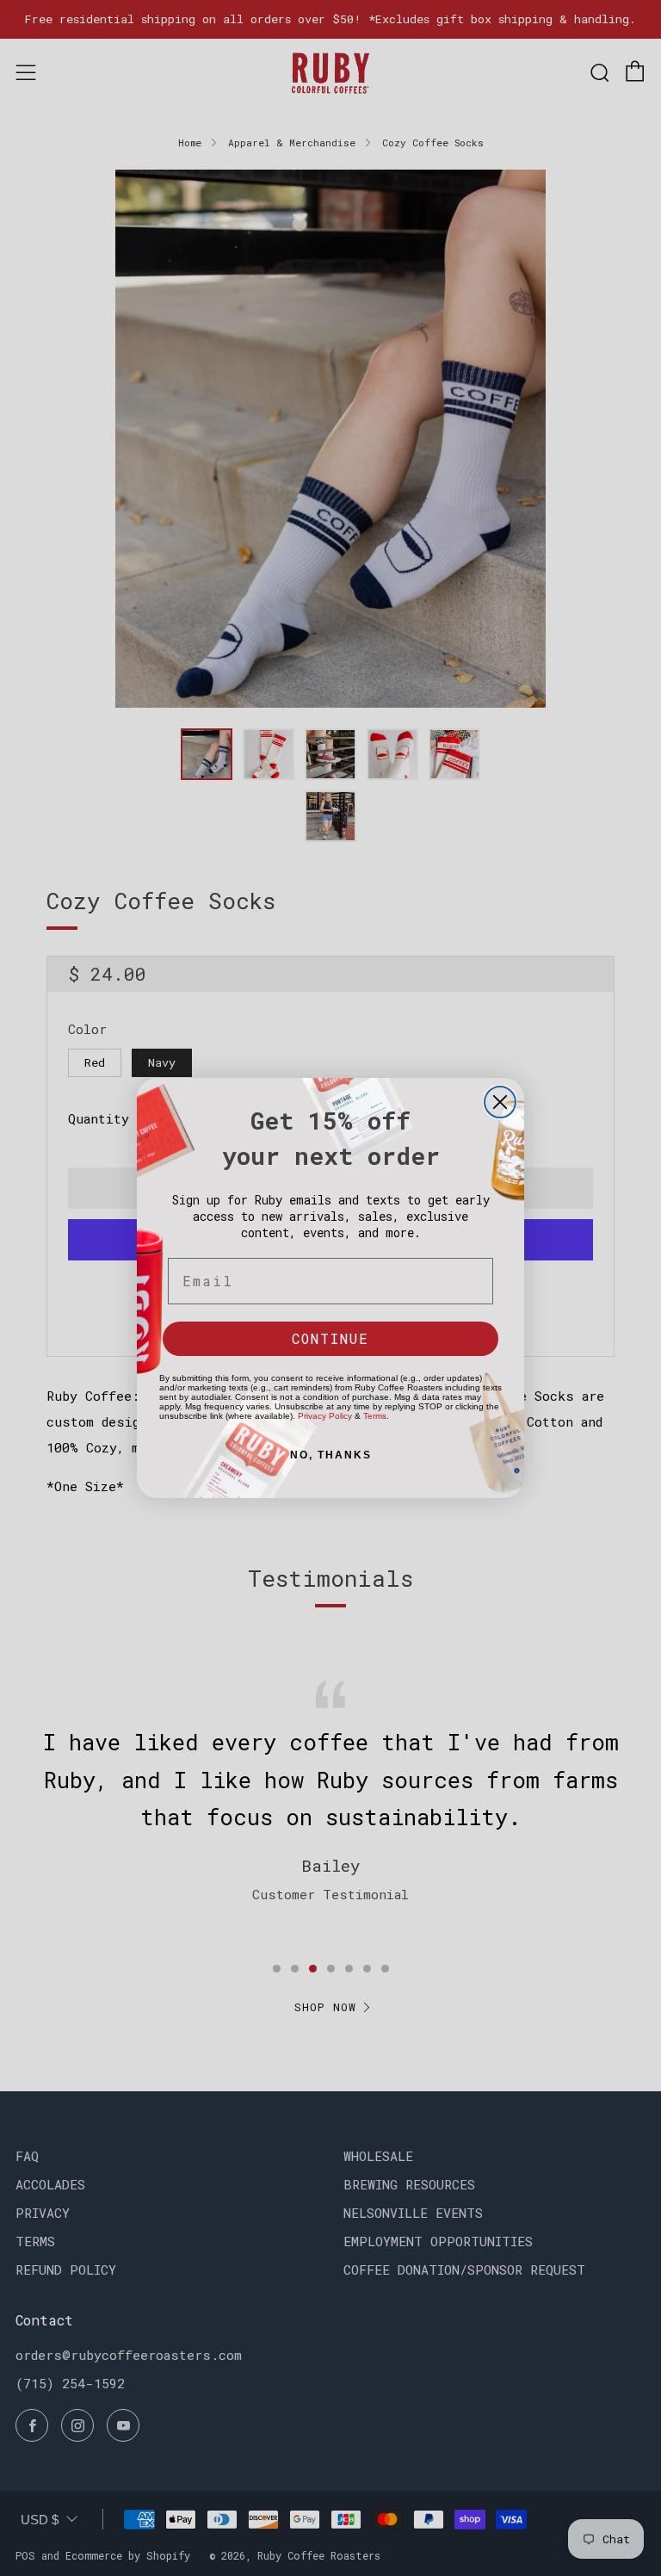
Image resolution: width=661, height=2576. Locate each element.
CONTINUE (330, 1338)
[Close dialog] (500, 1102)
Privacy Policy (325, 1416)
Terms (375, 1416)
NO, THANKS (331, 1455)
